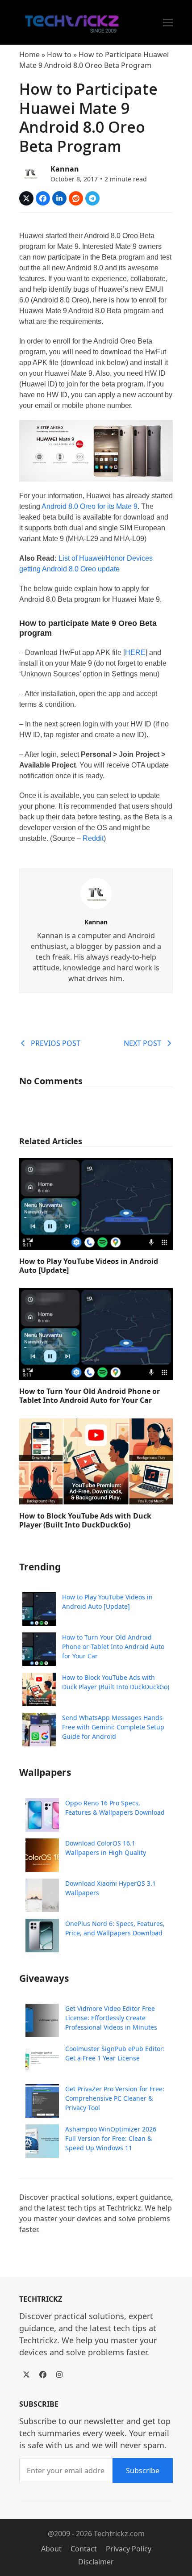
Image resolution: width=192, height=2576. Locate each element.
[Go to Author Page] (30, 172)
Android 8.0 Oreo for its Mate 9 (90, 506)
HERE (135, 652)
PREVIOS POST (56, 1043)
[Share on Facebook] (43, 198)
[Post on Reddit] (76, 198)
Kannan (65, 169)
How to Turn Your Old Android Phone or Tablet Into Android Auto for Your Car (90, 1396)
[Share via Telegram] (92, 198)
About (51, 2549)
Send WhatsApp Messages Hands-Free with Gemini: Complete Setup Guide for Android (113, 1727)
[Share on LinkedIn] (59, 198)
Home (29, 55)
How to (59, 55)
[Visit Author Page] (96, 893)
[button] (168, 23)
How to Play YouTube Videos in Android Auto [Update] (89, 1266)
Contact (84, 2549)
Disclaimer (96, 2562)
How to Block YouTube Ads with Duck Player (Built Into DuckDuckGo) (85, 1520)
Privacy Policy (129, 2549)
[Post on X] (26, 198)
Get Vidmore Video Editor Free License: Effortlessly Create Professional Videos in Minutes (111, 2018)
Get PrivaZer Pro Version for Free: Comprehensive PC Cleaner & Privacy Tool (115, 2098)
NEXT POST (142, 1043)
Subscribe (143, 2471)
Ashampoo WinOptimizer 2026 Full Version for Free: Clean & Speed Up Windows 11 (111, 2138)
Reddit (93, 838)
